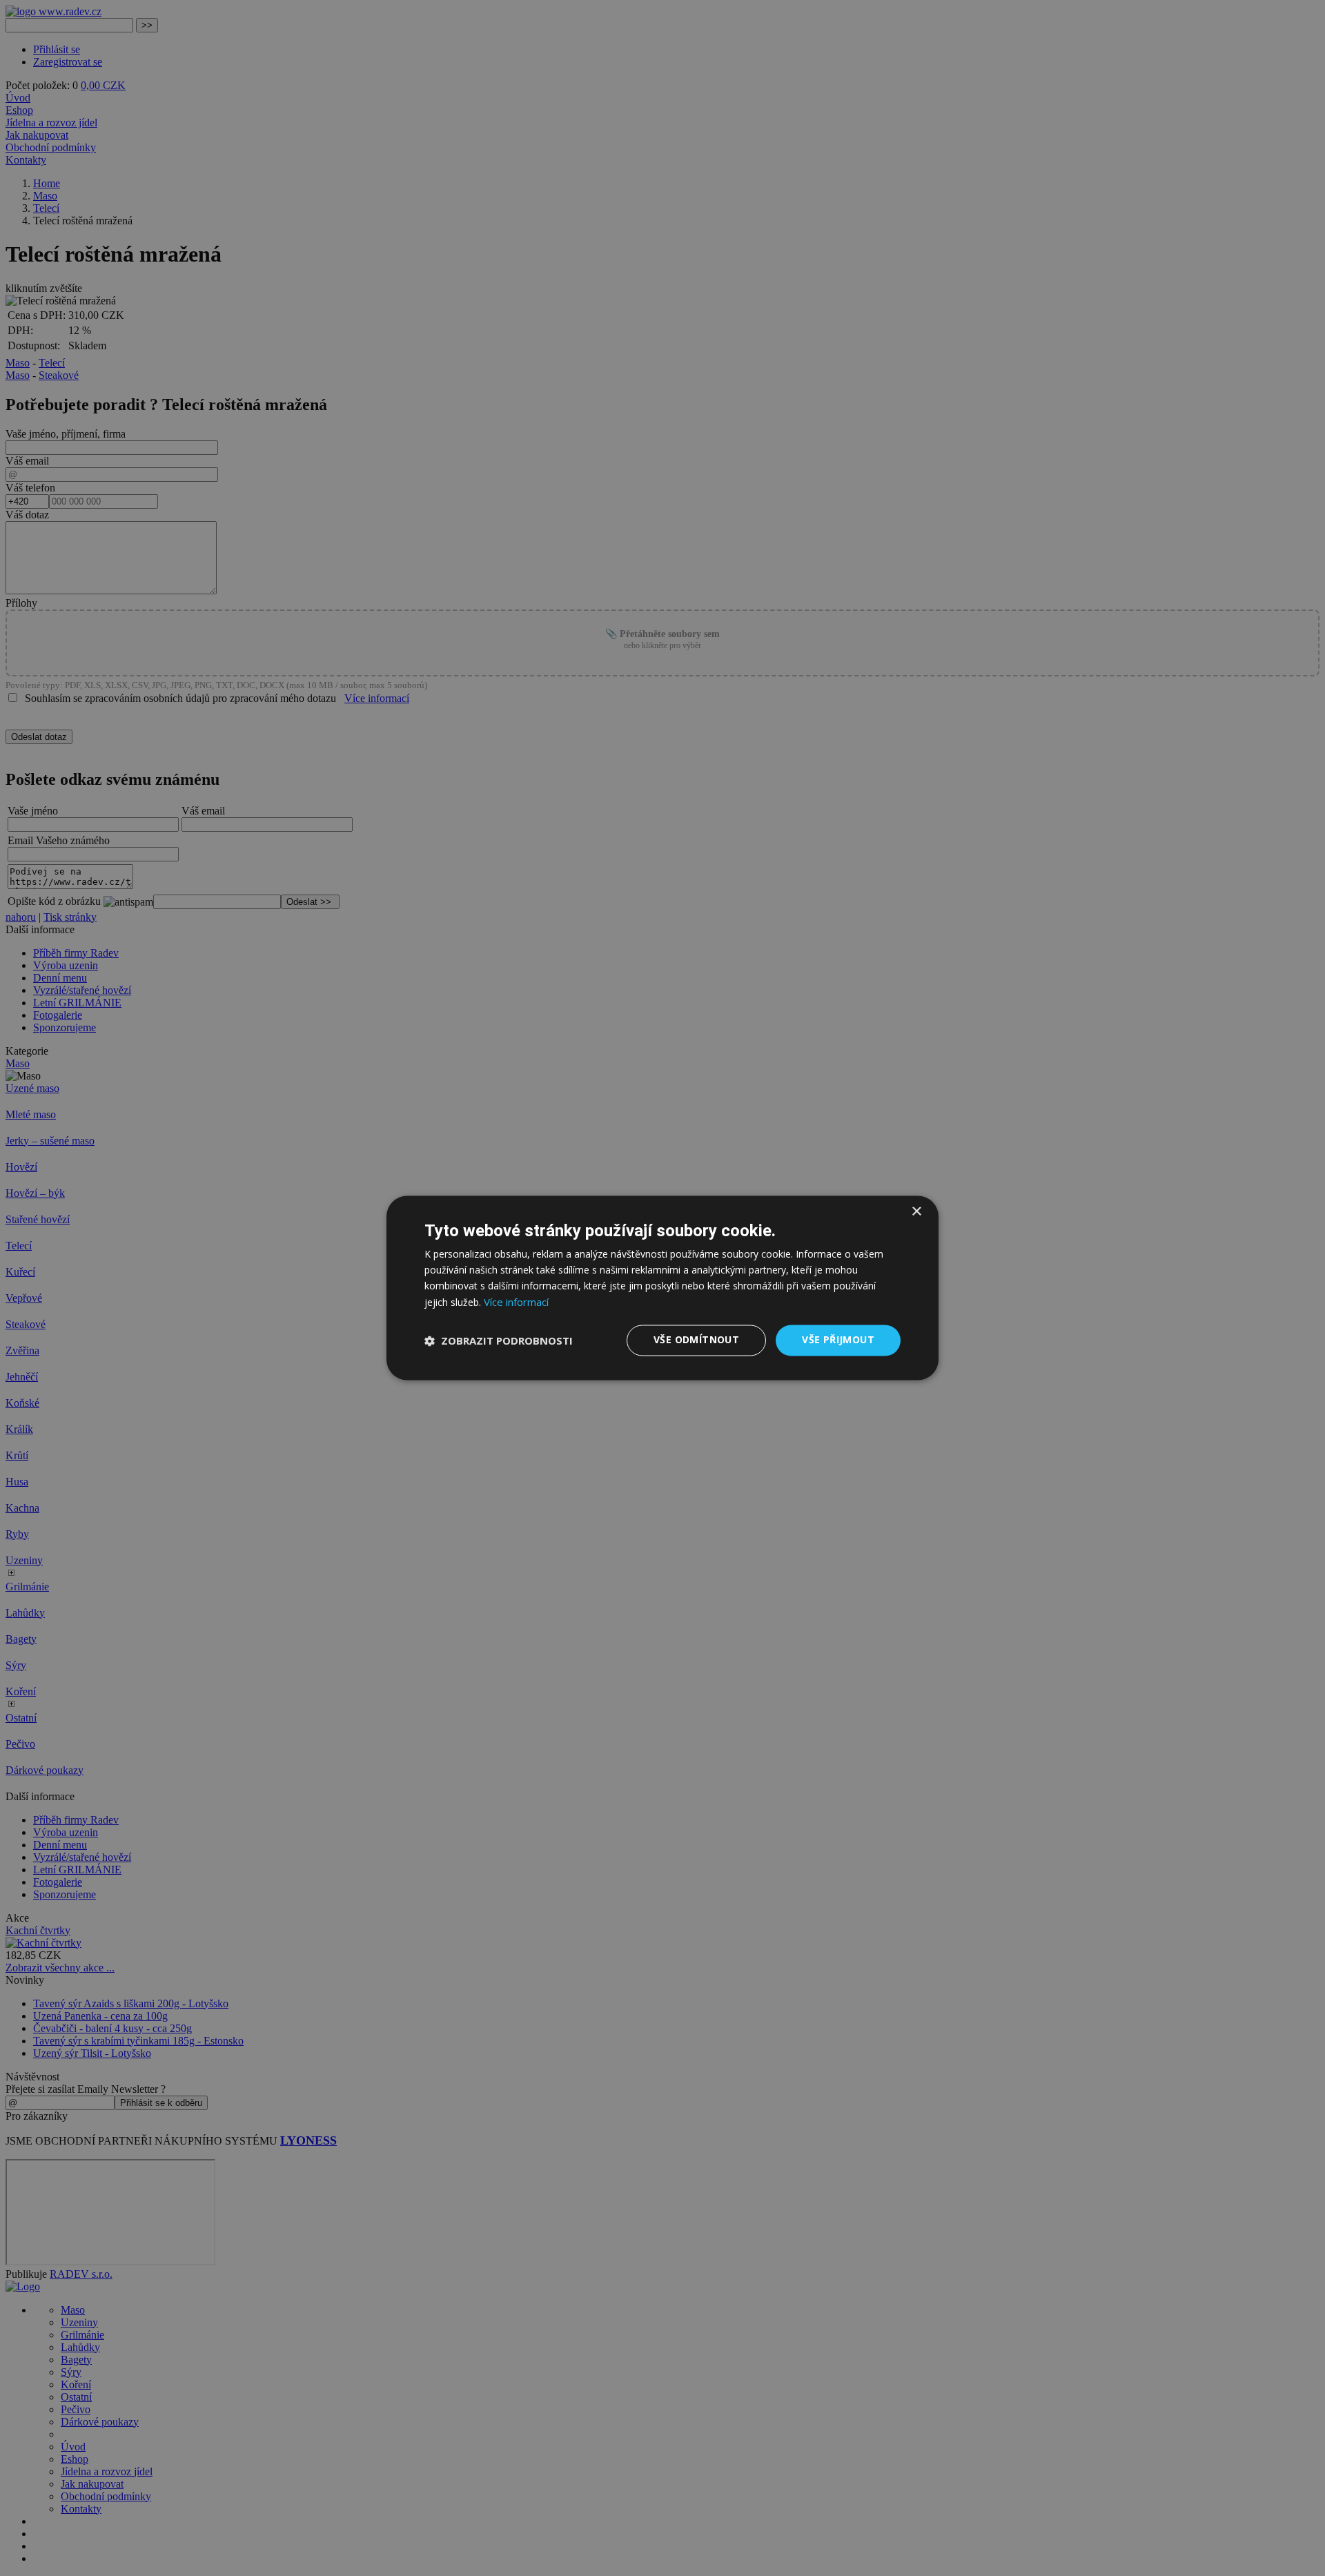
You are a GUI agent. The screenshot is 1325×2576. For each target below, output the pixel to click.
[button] (499, 1340)
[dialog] (662, 1288)
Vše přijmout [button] (838, 1340)
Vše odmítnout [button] (696, 1340)
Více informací (516, 1302)
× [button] (916, 1212)
